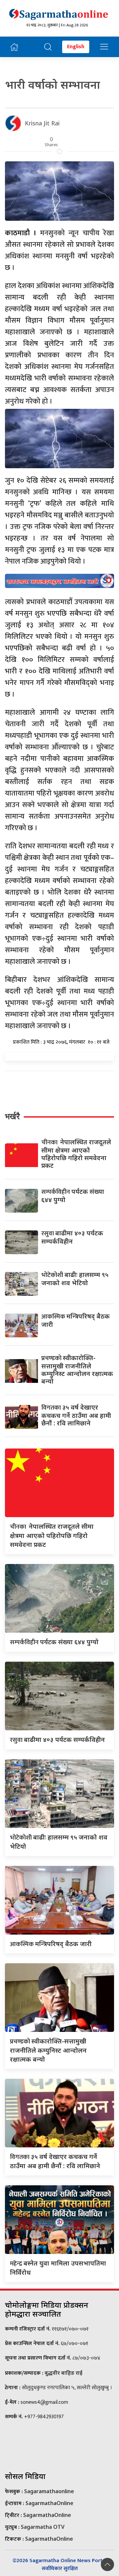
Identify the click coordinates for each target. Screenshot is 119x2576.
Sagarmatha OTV (43, 2527)
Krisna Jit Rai (42, 123)
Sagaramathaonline (49, 2491)
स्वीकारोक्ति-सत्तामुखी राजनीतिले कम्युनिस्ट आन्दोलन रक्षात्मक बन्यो (77, 1369)
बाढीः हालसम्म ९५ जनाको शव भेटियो (75, 1279)
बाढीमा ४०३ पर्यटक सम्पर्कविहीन (72, 1237)
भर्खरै (12, 1116)
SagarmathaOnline (49, 2503)
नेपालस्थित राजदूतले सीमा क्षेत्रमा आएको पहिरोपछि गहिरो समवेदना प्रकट (76, 1154)
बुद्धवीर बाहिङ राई (63, 2373)
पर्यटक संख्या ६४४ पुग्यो (73, 1195)
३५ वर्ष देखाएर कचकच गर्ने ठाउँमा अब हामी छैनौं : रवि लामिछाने (76, 1415)
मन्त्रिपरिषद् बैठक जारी (76, 1320)
